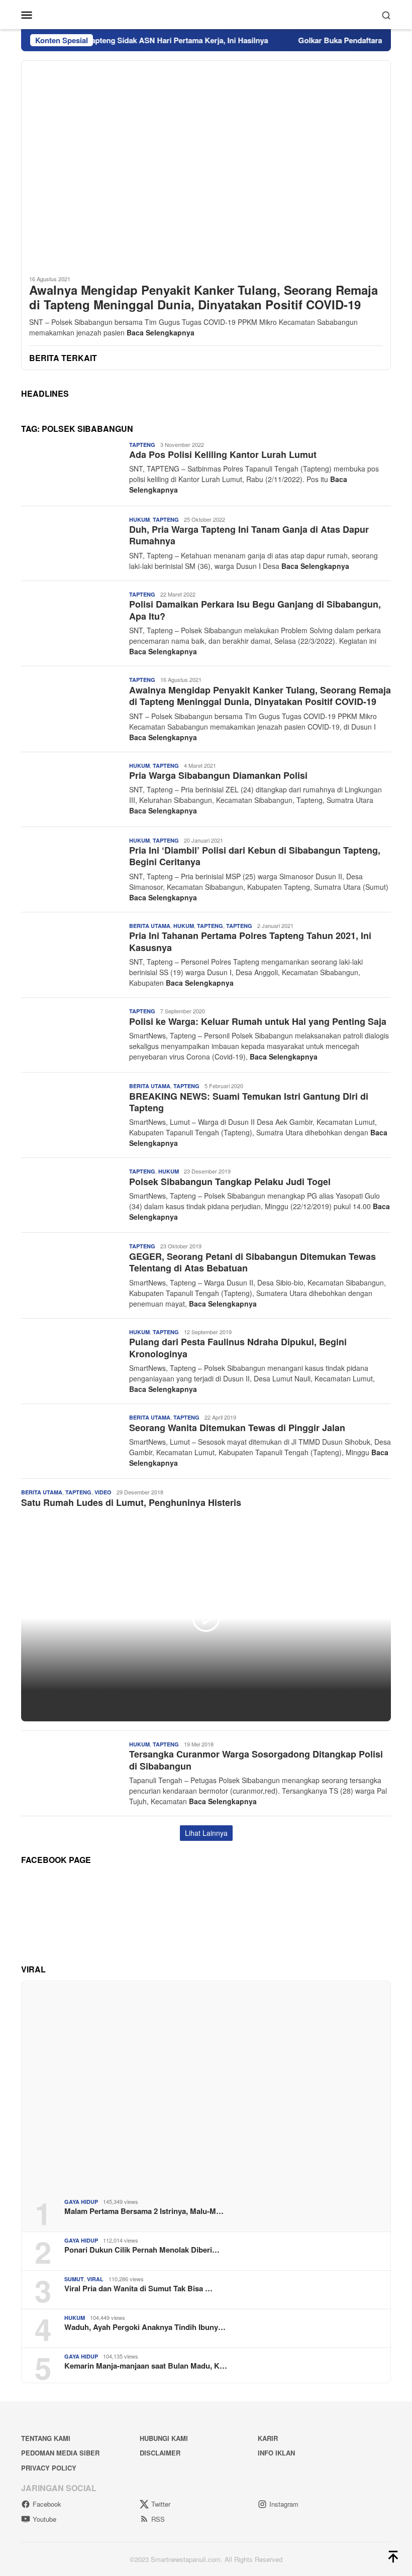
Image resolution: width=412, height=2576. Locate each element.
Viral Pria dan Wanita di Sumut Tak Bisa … (138, 2288)
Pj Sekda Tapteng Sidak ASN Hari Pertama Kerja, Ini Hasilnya (133, 40)
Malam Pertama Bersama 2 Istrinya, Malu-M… (144, 2211)
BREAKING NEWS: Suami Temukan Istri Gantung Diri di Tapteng (249, 1102)
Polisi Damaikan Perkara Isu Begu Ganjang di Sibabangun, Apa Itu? (255, 610)
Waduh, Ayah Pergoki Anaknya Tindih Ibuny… (145, 2327)
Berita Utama (150, 926)
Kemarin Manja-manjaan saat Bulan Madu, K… (146, 2366)
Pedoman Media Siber (60, 2453)
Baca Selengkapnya (161, 332)
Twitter (161, 2504)
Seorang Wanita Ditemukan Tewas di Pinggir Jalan (237, 1428)
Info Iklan (276, 2453)
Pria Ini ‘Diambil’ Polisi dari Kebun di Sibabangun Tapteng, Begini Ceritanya (255, 856)
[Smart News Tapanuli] (206, 14)
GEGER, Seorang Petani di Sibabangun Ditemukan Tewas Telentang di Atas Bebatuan (252, 1262)
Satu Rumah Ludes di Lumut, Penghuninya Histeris (131, 1502)
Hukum (139, 519)
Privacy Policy (49, 2468)
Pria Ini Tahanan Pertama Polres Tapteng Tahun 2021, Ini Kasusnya (250, 941)
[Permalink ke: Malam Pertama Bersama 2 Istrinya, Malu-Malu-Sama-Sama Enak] (206, 2086)
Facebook (47, 2504)
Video (103, 1492)
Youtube (44, 2519)
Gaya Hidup (81, 2202)
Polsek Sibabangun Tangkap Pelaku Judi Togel (230, 1182)
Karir (268, 2438)
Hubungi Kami (164, 2438)
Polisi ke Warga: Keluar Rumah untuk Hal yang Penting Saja (258, 1021)
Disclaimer (160, 2453)
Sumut (74, 2279)
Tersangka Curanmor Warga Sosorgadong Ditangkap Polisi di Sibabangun (256, 1760)
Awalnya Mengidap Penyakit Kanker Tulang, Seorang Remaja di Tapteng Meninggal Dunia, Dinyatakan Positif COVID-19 (203, 297)
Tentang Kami (46, 2438)
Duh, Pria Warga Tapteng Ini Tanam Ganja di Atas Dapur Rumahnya (249, 535)
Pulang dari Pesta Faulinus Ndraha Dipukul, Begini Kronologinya (238, 1348)
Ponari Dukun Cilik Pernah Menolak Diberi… (142, 2250)
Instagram (284, 2504)
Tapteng (142, 445)
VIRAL (95, 2279)
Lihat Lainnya (206, 1833)
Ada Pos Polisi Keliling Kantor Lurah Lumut (223, 454)
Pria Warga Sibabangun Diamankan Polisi (218, 775)
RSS (158, 2519)
